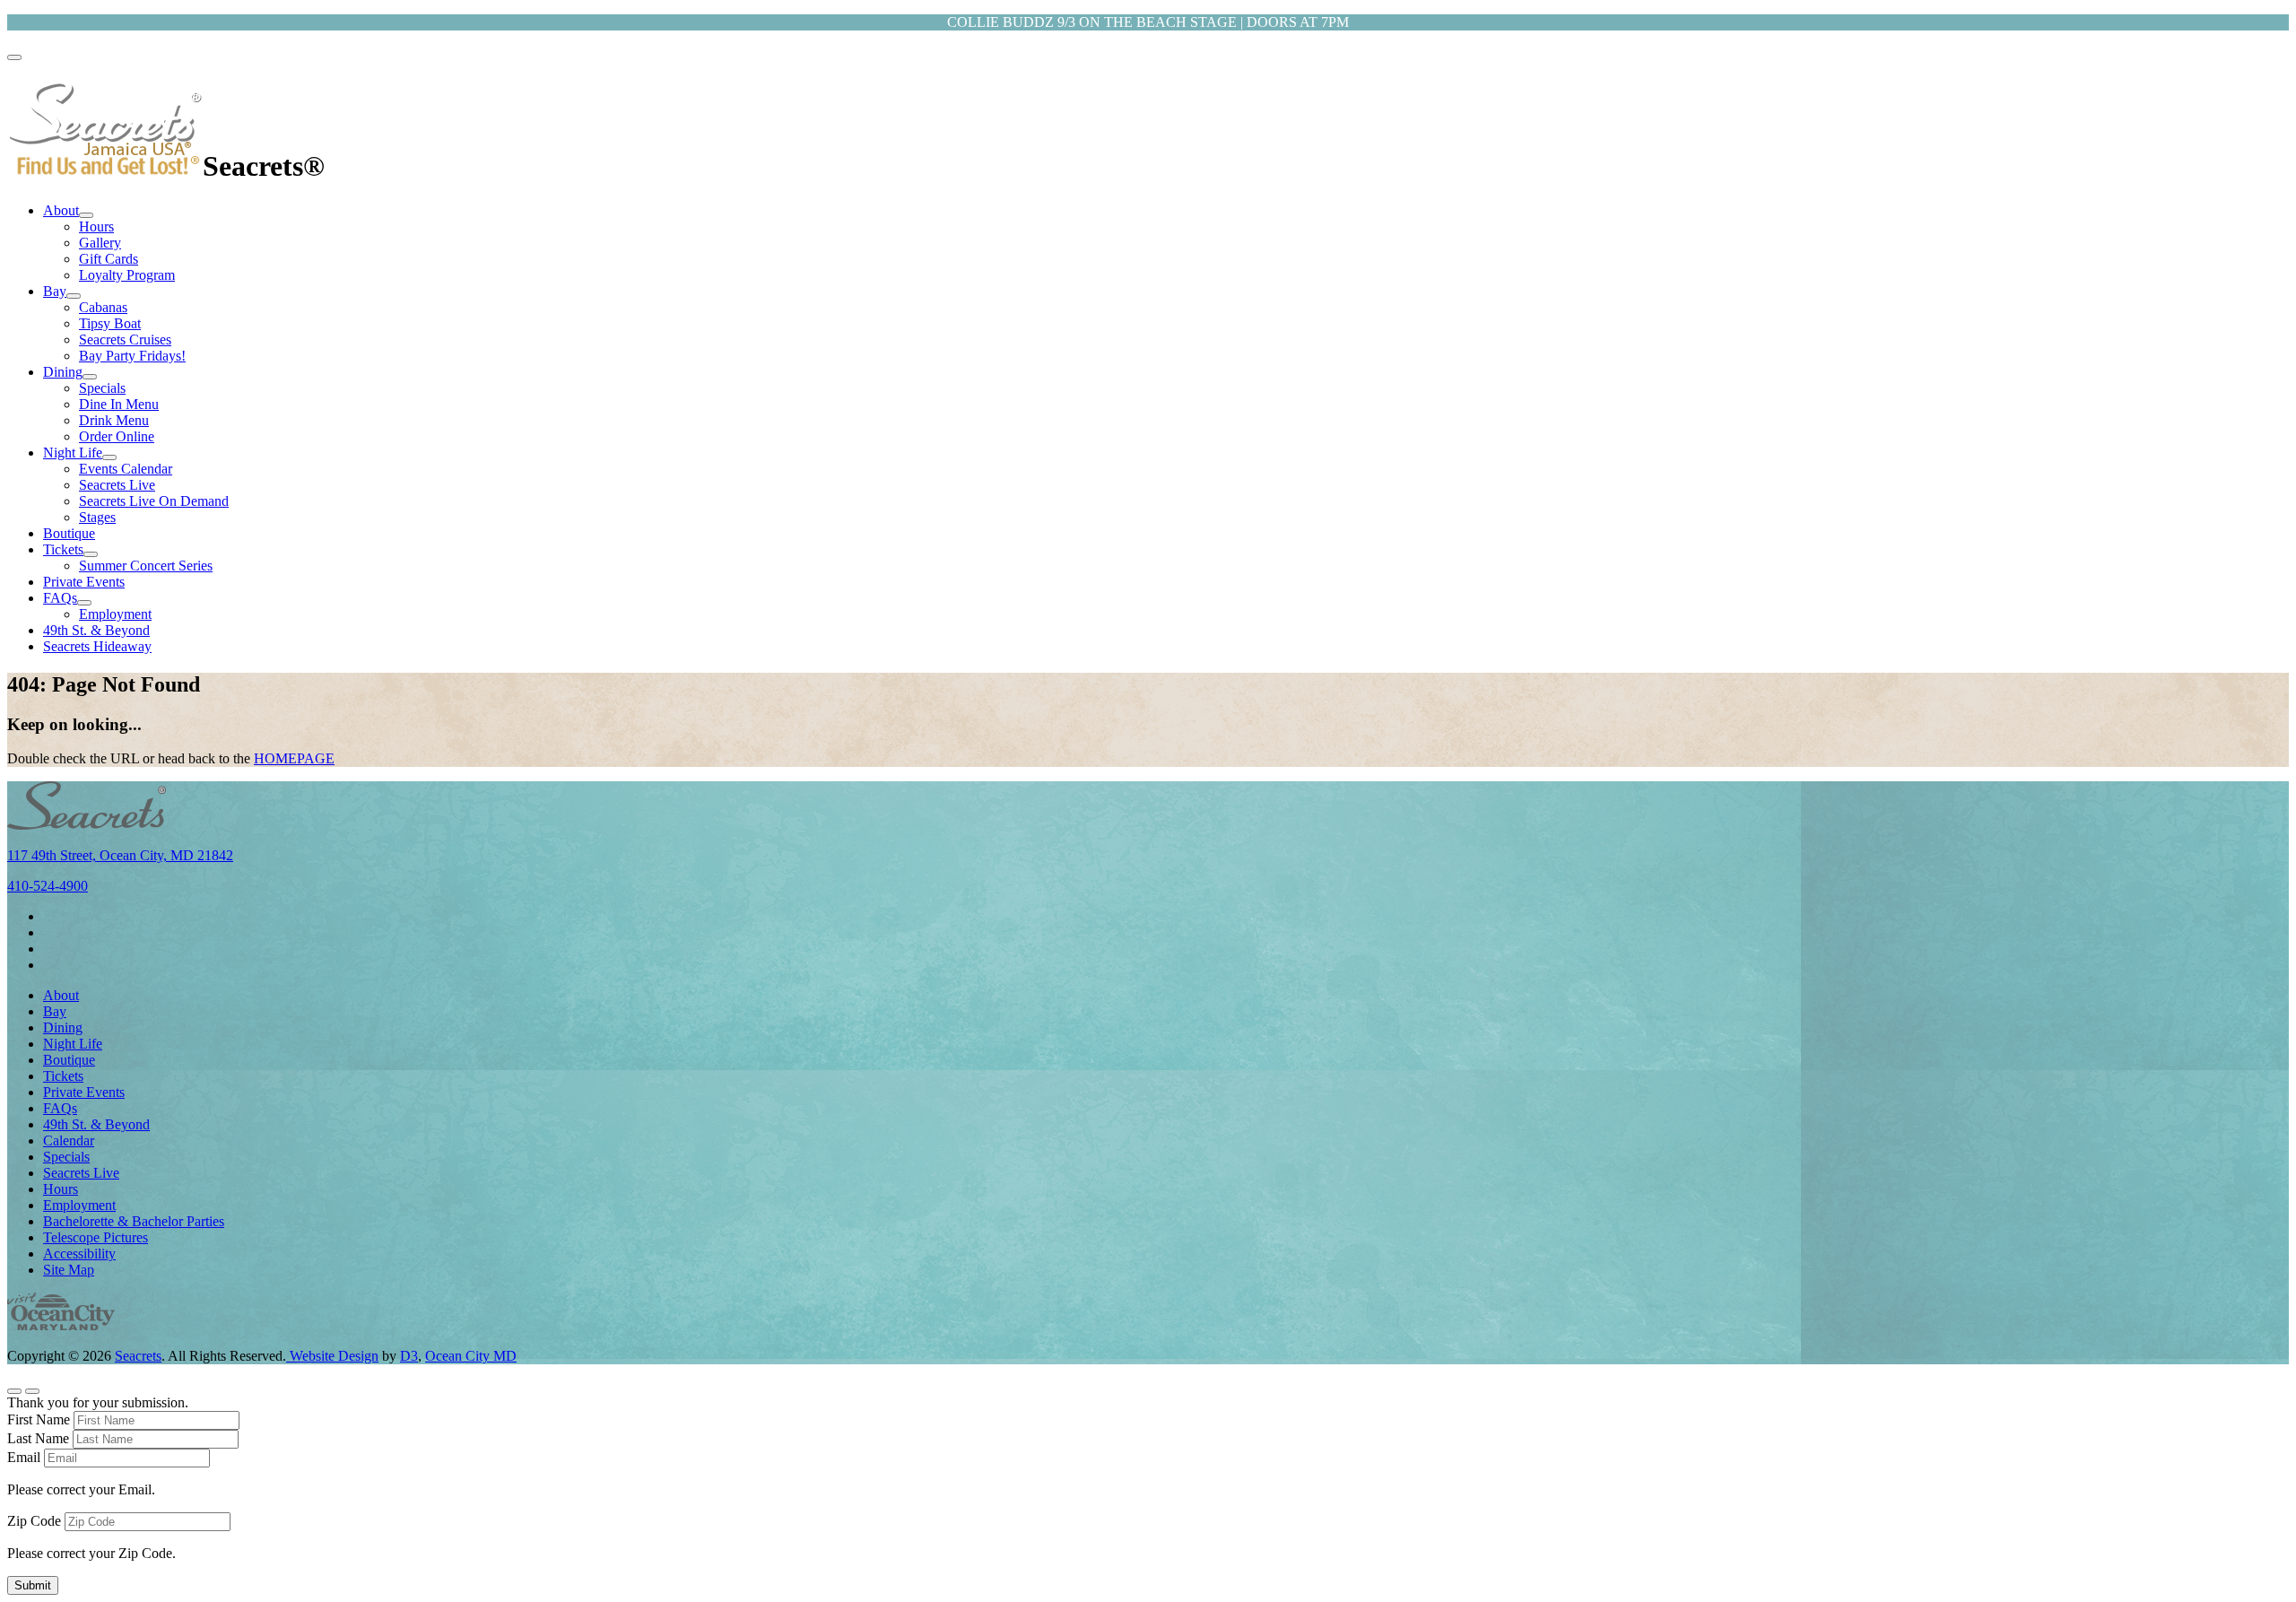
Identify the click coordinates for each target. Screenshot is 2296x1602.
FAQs (60, 598)
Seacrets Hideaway (97, 646)
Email (24, 1457)
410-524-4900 (48, 886)
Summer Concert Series (146, 566)
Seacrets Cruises (125, 340)
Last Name (38, 1438)
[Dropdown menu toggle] (86, 215)
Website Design (332, 1356)
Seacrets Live (117, 485)
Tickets (63, 549)
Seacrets (138, 1356)
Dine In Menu (119, 404)
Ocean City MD (471, 1356)
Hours (96, 226)
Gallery (100, 243)
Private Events (84, 582)
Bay (55, 291)
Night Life (73, 453)
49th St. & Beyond (96, 630)
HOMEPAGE (294, 758)
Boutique (69, 533)
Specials (102, 388)
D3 (409, 1356)
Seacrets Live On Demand (154, 501)
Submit (33, 1585)
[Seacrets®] (105, 166)
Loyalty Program (127, 275)
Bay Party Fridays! (132, 356)
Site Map (69, 1270)
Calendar (69, 1141)
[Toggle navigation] (14, 57)
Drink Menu (114, 420)
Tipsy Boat (110, 323)
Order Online (117, 436)
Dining (63, 372)
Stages (97, 517)
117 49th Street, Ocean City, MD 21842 (120, 855)
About (61, 210)
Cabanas (103, 307)
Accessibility (79, 1254)
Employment (115, 614)
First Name (39, 1419)
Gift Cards (109, 259)
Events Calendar (126, 469)
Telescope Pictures (96, 1237)
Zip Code (34, 1521)
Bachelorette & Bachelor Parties (134, 1221)
